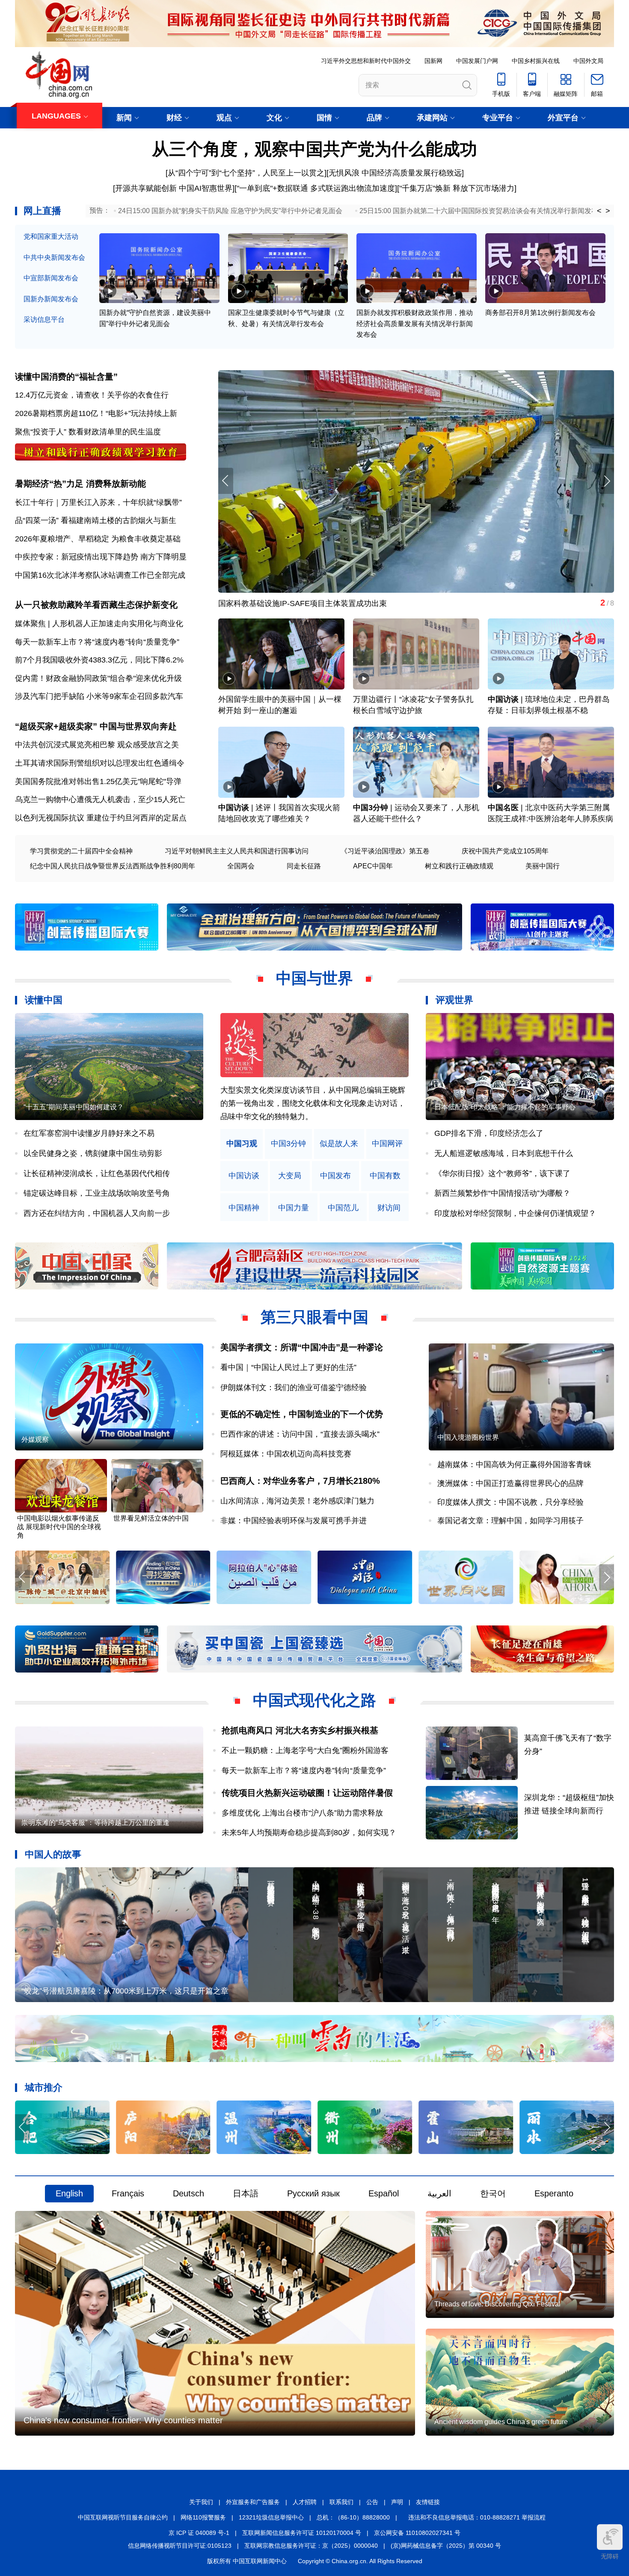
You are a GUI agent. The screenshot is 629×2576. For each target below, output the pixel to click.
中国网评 (387, 1144)
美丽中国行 (543, 866)
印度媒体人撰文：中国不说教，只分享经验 (510, 1502)
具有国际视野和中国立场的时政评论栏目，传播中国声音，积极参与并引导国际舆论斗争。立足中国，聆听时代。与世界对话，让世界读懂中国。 (313, 1103)
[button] (607, 481)
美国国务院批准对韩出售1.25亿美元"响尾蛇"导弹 (98, 781)
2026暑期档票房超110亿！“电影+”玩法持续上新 (96, 413)
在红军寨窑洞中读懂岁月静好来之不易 (89, 1133)
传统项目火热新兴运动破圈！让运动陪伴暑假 (307, 1793)
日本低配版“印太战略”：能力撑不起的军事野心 (505, 1107)
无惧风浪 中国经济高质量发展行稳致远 (395, 173)
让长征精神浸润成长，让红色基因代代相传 (97, 1174)
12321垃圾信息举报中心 (271, 2517)
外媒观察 (35, 1440)
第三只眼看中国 (314, 1317)
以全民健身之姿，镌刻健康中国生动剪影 (93, 1153)
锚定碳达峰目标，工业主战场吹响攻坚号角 (97, 1193)
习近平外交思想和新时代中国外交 (366, 61)
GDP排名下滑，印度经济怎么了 (489, 1133)
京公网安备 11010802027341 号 (417, 2533)
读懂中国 (44, 1000)
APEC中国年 (373, 866)
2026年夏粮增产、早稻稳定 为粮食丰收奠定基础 (98, 539)
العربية (439, 2193)
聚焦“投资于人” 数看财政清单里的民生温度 (88, 432)
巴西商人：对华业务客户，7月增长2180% (300, 1481)
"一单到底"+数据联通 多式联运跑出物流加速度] (317, 188)
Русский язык (313, 2193)
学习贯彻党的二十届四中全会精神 (81, 851)
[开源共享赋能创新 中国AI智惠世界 (173, 188)
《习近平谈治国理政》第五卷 (385, 851)
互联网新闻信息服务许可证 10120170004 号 (302, 2533)
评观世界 (454, 1000)
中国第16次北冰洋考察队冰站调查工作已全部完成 (100, 575)
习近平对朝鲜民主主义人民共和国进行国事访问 (237, 851)
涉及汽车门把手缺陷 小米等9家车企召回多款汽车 (99, 696)
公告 (372, 2502)
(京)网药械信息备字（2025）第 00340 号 (446, 2546)
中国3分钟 (371, 808)
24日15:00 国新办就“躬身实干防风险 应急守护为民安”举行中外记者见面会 (230, 211)
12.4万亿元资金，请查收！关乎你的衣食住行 (92, 395)
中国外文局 (588, 61)
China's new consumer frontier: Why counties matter (123, 2420)
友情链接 (428, 2502)
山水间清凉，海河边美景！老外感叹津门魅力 (297, 1501)
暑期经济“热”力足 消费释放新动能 (80, 484)
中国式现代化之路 (314, 1700)
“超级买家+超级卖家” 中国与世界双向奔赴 (96, 726)
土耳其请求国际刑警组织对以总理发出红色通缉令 (100, 763)
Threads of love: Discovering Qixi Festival (497, 2304)
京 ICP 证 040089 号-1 (199, 2533)
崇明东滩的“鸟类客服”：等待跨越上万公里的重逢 (95, 1823)
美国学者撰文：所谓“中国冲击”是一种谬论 (302, 1347)
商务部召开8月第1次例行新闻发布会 (540, 313)
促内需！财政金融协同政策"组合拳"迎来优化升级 (98, 678)
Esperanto (554, 2193)
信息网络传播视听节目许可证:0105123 (180, 2546)
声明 (397, 2502)
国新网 (433, 61)
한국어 (493, 2193)
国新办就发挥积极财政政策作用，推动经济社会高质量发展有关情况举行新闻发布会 (415, 324)
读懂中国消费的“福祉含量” (66, 377)
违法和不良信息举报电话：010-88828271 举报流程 (477, 2517)
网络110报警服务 (203, 2517)
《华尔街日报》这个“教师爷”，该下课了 (502, 1174)
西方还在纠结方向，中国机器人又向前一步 (97, 1213)
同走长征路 (304, 866)
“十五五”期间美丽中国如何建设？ (74, 1107)
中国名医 (503, 808)
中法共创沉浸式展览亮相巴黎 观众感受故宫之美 (97, 745)
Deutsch (188, 2193)
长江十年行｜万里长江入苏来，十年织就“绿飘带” (98, 502)
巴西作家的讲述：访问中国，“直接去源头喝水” (300, 1434)
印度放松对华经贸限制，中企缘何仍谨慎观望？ (515, 1213)
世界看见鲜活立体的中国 (151, 1518)
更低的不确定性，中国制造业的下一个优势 (302, 1414)
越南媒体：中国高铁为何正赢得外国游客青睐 (514, 1465)
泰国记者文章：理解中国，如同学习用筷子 (510, 1521)
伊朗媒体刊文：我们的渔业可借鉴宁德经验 (294, 1388)
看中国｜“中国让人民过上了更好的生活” (288, 1367)
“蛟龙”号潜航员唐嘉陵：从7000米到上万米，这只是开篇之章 (125, 1991)
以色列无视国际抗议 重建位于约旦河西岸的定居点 (101, 818)
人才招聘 (305, 2502)
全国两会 (241, 866)
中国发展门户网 (477, 61)
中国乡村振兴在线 (536, 61)
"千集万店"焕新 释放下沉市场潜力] (458, 188)
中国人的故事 (53, 1854)
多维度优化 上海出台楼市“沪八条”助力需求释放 (302, 1813)
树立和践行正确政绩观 (459, 866)
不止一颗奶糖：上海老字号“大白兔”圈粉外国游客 (305, 1750)
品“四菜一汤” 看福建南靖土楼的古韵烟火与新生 (96, 520)
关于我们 (201, 2502)
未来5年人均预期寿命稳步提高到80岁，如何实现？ (309, 1833)
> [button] (608, 211)
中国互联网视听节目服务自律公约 (123, 2517)
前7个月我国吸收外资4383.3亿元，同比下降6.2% (99, 660)
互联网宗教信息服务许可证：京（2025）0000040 (311, 2546)
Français (128, 2193)
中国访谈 (503, 699)
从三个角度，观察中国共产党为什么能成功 (314, 149)
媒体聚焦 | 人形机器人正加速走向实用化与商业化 (99, 624)
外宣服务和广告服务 (253, 2502)
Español (384, 2193)
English (69, 2193)
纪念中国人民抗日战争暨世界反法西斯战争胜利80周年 (113, 866)
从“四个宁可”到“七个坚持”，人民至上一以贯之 (246, 173)
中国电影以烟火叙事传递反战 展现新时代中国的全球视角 (59, 1527)
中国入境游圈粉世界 (468, 1437)
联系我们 (341, 2502)
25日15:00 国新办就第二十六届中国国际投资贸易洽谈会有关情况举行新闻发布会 (482, 211)
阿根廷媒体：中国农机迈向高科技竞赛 (286, 1454)
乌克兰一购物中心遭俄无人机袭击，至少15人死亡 (100, 799)
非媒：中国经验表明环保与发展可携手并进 (294, 1521)
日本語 (246, 2193)
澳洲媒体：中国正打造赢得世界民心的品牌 (510, 1483)
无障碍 (610, 2556)
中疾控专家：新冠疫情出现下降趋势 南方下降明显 (101, 557)
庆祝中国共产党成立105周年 (505, 851)
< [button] (599, 211)
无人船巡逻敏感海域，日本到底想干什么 (504, 1153)
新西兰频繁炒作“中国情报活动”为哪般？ (502, 1193)
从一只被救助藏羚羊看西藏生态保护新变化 (96, 605)
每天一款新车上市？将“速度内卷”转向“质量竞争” (97, 642)
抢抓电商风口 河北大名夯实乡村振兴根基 (300, 1730)
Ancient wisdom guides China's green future (501, 2422)
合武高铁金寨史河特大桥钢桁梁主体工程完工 (295, 603)
